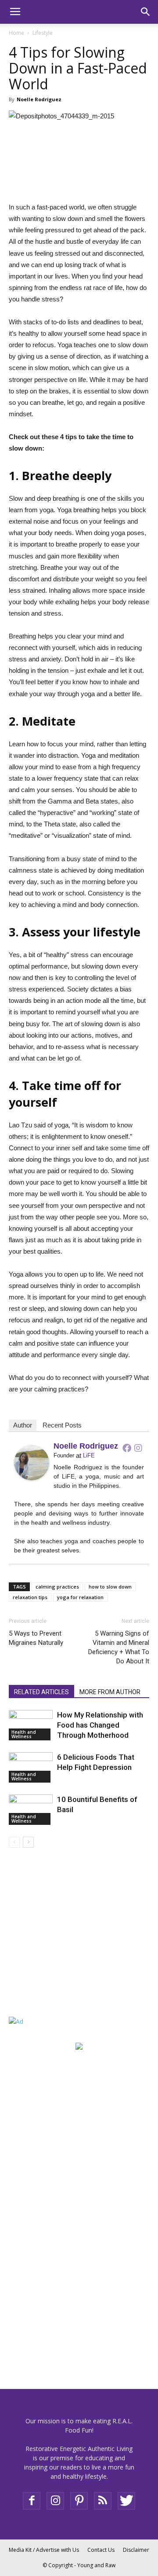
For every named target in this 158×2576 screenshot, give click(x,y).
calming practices (57, 1587)
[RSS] (103, 2501)
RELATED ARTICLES (41, 1692)
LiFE (89, 1455)
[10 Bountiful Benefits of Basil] (31, 1810)
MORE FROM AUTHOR (110, 1692)
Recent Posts (62, 1425)
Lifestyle (43, 33)
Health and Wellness (24, 1734)
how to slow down (110, 1587)
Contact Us (101, 2550)
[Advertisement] (64, 1943)
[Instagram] (138, 1448)
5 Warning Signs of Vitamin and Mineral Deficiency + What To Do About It (119, 1647)
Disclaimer (136, 2550)
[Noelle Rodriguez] (32, 1463)
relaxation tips (30, 1597)
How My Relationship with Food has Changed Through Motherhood (100, 1725)
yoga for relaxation (80, 1597)
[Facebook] (127, 1448)
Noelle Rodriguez (39, 99)
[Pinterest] (79, 2501)
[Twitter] (126, 2501)
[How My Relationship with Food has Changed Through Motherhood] (31, 1725)
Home (16, 33)
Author (23, 1425)
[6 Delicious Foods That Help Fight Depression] (31, 1767)
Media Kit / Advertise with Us (44, 2550)
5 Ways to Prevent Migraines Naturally (36, 1638)
